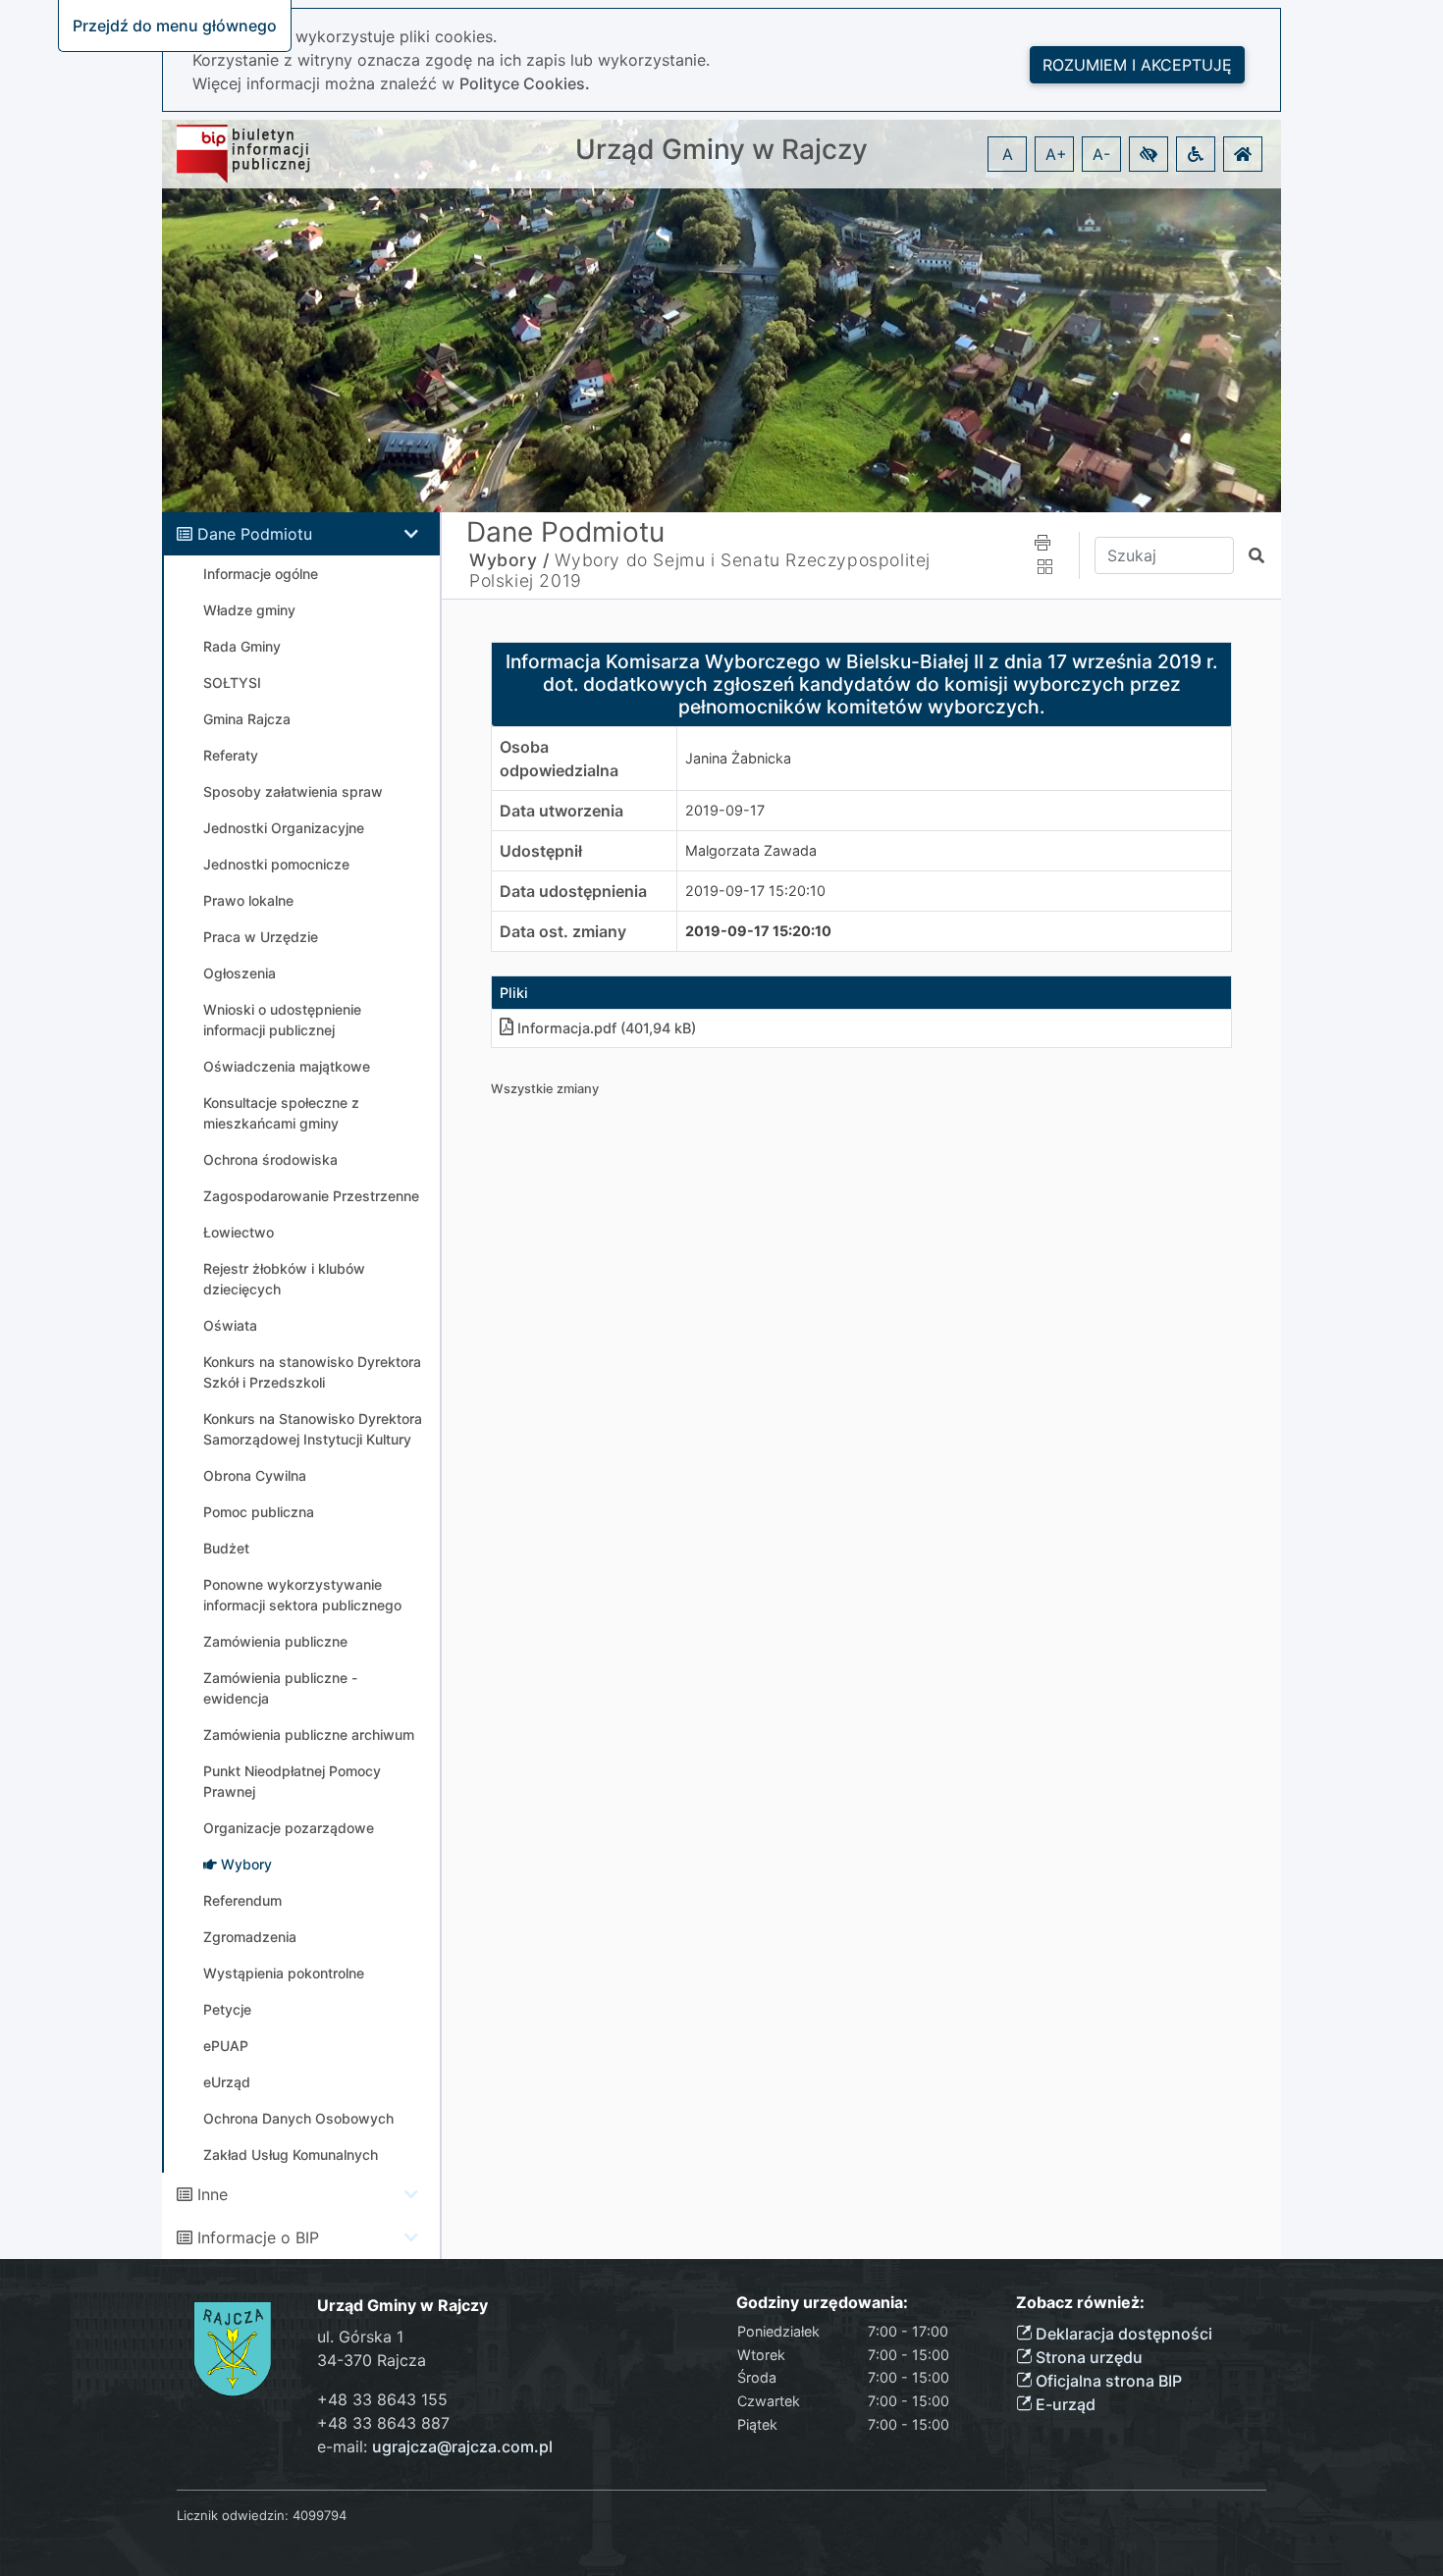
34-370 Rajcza (372, 2360)
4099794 (320, 2515)
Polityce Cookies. (525, 83)
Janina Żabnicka (738, 758)
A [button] (1008, 154)
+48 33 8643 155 (382, 2399)
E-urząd (1064, 2404)
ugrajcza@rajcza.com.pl (462, 2446)
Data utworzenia (561, 811)
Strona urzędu (1087, 2357)
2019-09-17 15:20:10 (755, 891)
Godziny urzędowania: (822, 2303)
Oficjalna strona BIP (1107, 2381)
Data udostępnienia (573, 891)
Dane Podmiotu (255, 534)
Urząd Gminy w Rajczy (721, 150)
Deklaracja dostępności (1122, 2334)
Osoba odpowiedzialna (559, 759)
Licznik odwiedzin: (233, 2515)
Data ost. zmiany (563, 931)
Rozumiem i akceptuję (1137, 65)
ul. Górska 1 (360, 2337)
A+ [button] (1056, 154)
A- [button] (1101, 154)
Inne (213, 2194)
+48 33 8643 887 (383, 2423)
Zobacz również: (1080, 2303)
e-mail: (435, 2446)
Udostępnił (541, 851)
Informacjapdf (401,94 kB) (607, 1028)
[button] (1149, 154)
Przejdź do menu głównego (175, 26)
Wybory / (509, 560)
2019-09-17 (725, 810)
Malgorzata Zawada (751, 850)
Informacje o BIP (258, 2237)
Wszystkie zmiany (545, 1089)
